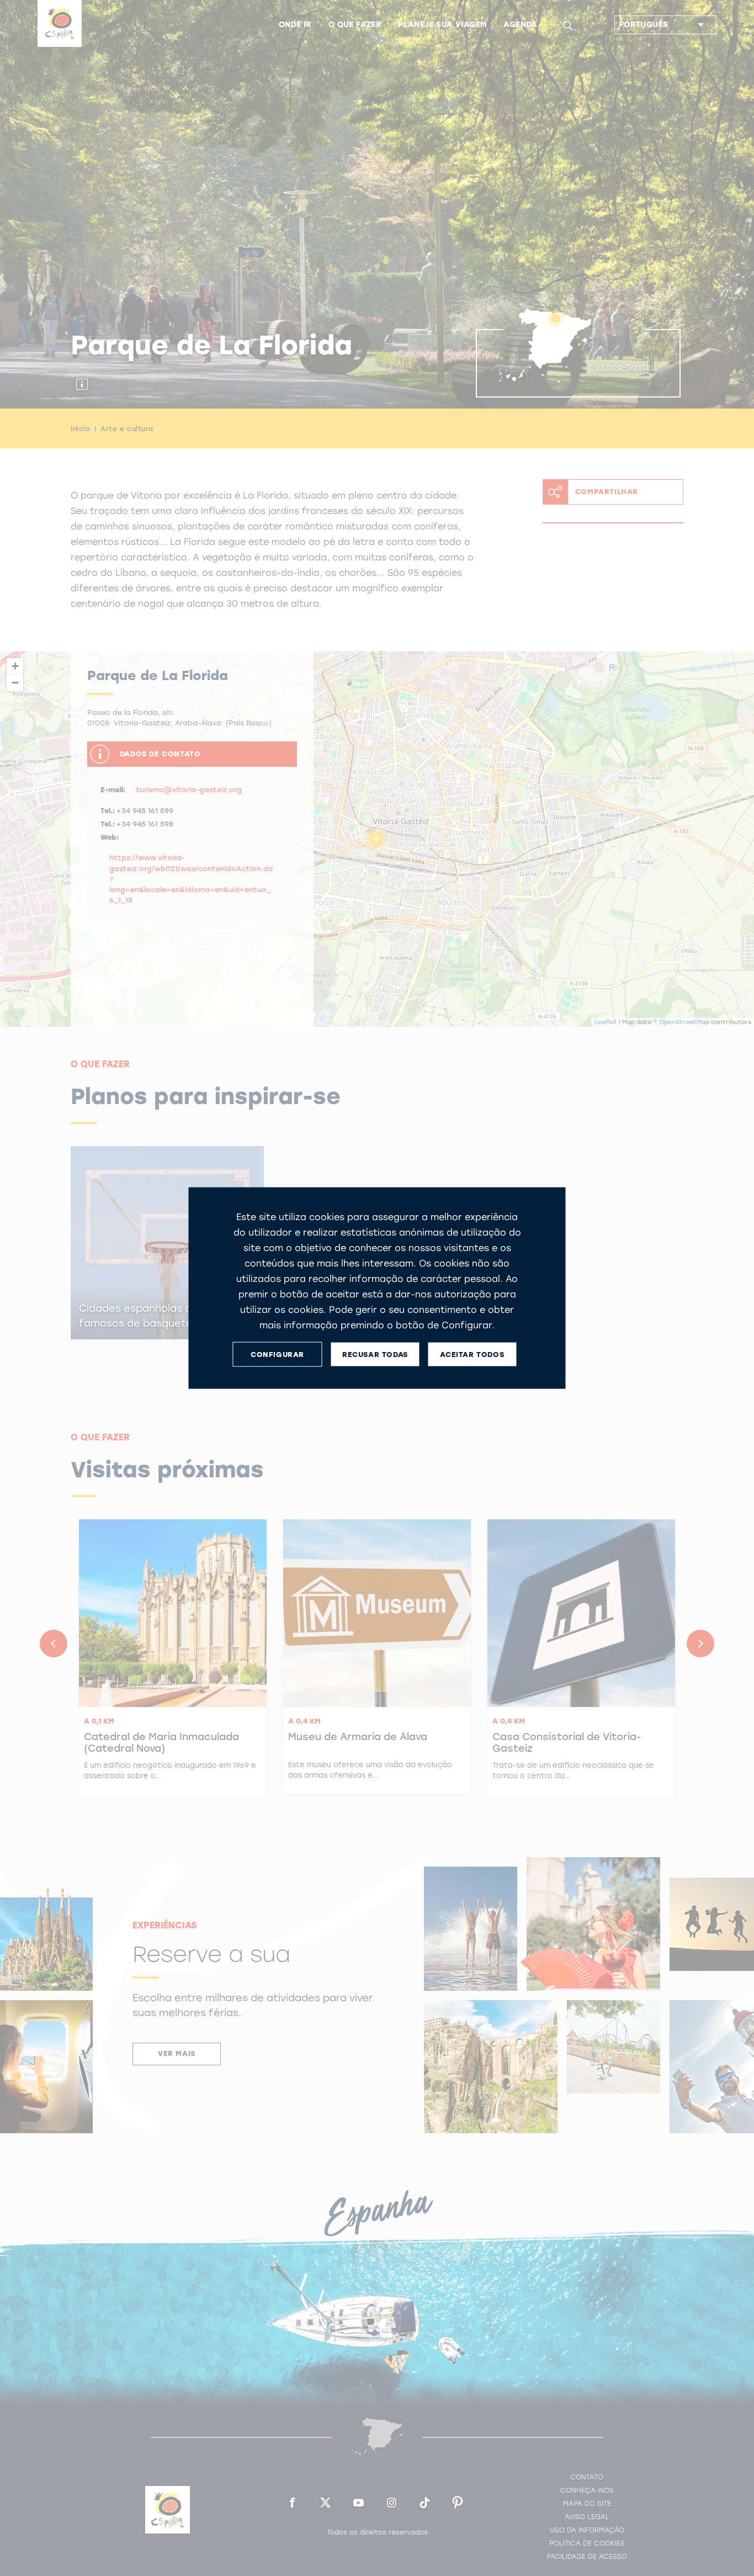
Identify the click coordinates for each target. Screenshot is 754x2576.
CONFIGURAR (277, 1354)
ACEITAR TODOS (472, 1354)
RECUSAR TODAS (375, 1354)
